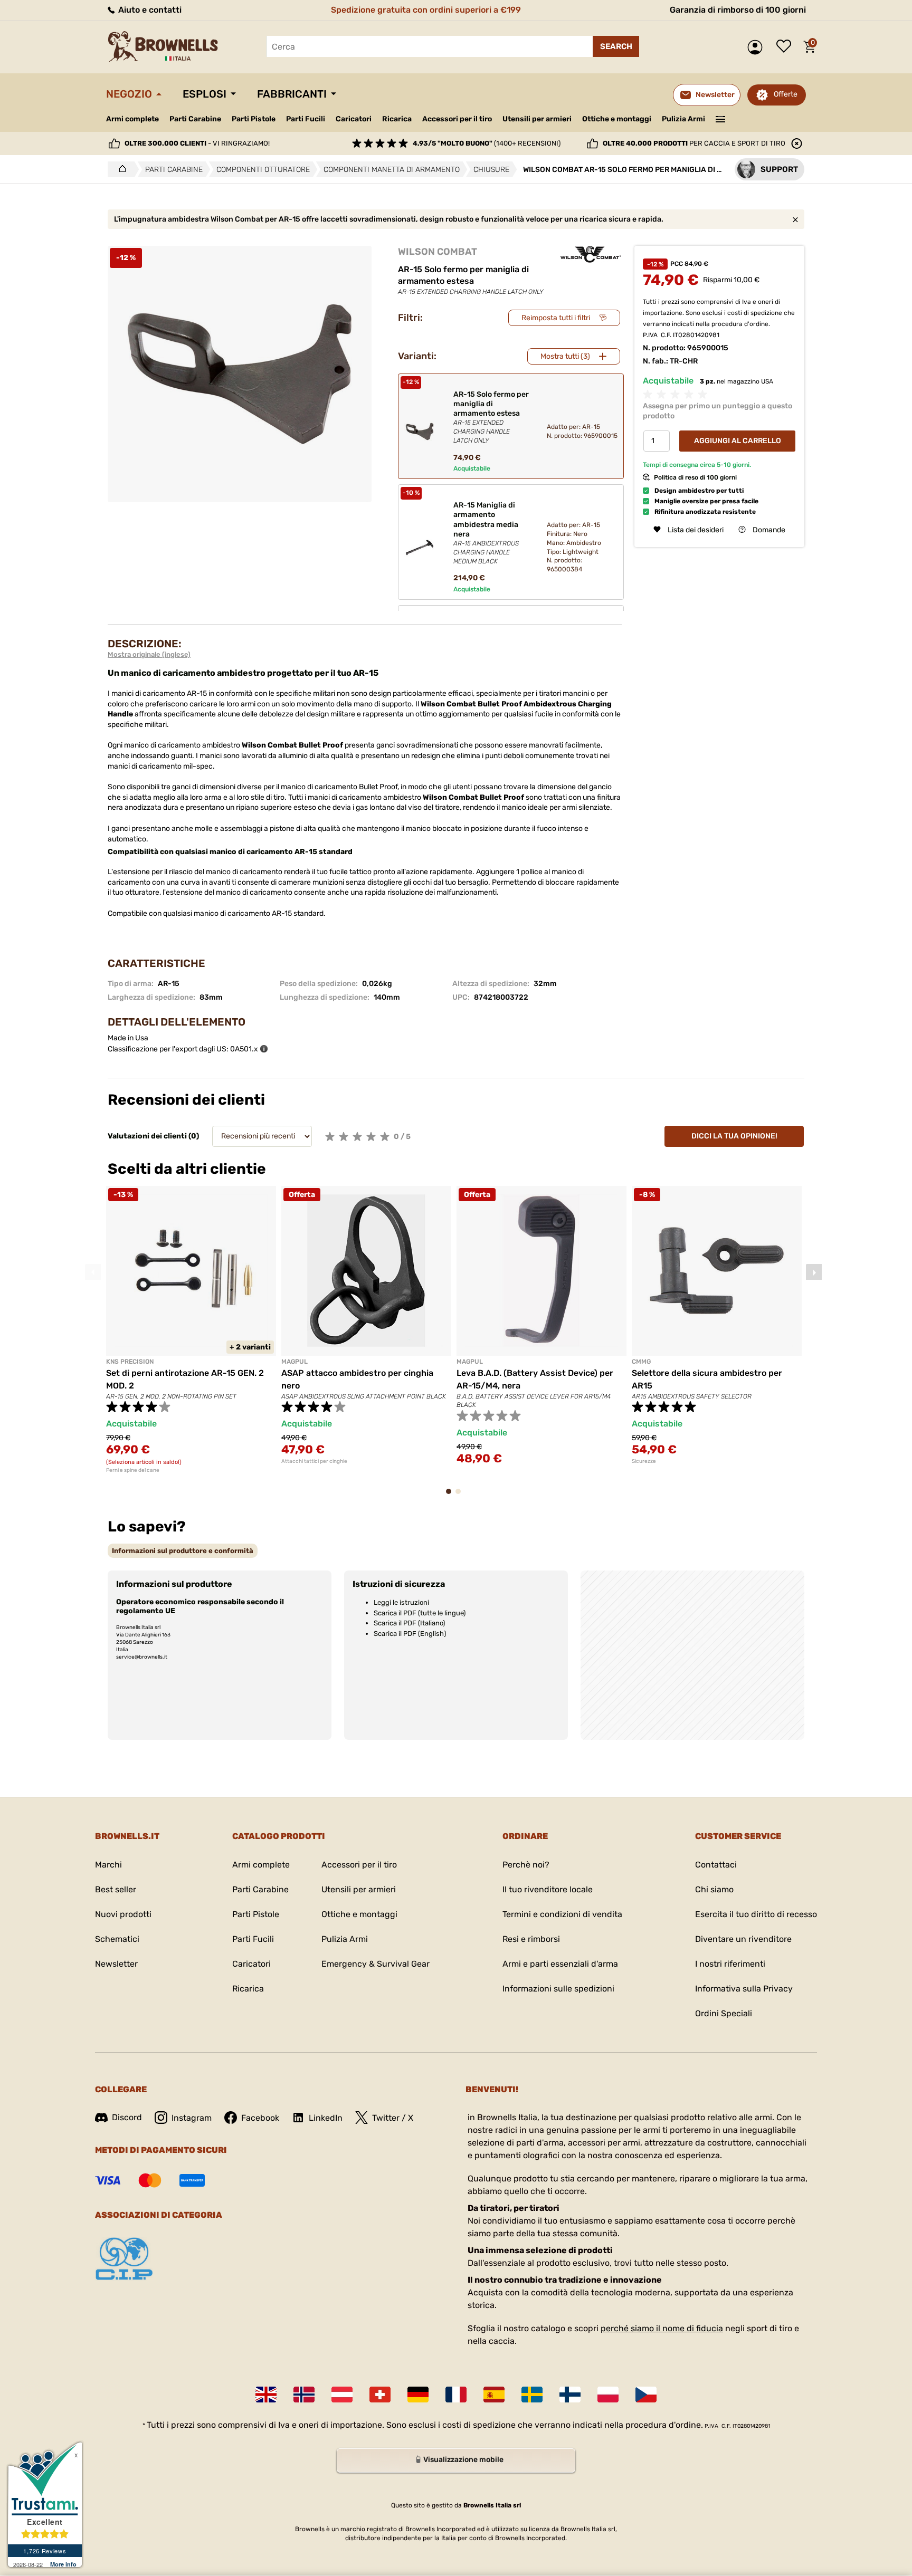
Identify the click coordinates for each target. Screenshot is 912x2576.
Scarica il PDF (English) (410, 1634)
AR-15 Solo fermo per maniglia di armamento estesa (491, 417)
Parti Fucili (306, 119)
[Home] (120, 169)
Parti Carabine (195, 119)
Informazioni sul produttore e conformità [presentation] (183, 1551)
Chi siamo (714, 1889)
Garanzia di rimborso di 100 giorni (738, 10)
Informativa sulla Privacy (744, 1989)
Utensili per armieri (537, 119)
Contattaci (716, 1865)
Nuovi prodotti (123, 1914)
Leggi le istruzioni (401, 1602)
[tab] (183, 1551)
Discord (127, 2117)
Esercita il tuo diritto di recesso (756, 1914)
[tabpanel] (191, 1330)
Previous (93, 1272)
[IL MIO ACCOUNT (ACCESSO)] (758, 47)
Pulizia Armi (683, 119)
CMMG (641, 1362)
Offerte (786, 94)
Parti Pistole (254, 119)
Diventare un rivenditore (743, 1939)
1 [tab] (452, 1496)
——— (721, 118)
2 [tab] (461, 1496)
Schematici (117, 1939)
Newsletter (116, 1964)
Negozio (129, 94)
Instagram (192, 2118)
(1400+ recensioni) (487, 143)
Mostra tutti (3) (565, 356)
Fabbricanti (292, 94)
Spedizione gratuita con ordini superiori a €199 (426, 10)
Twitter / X (393, 2118)
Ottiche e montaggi (617, 119)
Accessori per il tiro (457, 119)
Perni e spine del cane (133, 1470)
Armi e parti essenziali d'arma (560, 1964)
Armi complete (132, 119)
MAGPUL (294, 1362)
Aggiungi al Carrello (738, 441)
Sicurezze (644, 1461)
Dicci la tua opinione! (734, 1136)
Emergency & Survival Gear (376, 1964)
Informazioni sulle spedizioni (558, 1989)
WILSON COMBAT (438, 252)
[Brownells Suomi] (570, 2395)
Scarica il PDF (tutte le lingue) (420, 1613)
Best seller (116, 1889)
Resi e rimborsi (531, 1939)
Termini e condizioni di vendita (562, 1914)
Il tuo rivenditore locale (548, 1889)
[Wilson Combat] (591, 254)
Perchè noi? (526, 1865)
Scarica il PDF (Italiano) (409, 1623)
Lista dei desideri (786, 47)
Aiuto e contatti (149, 10)
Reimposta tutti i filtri (556, 318)
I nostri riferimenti (730, 1964)
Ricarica (397, 119)
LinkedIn (326, 2118)
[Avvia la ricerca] (616, 46)
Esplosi (205, 94)
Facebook (260, 2118)
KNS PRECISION (130, 1362)
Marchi (108, 1865)
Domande (769, 529)
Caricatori (354, 119)
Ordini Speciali (724, 2013)
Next (814, 1272)
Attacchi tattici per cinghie (314, 1461)
